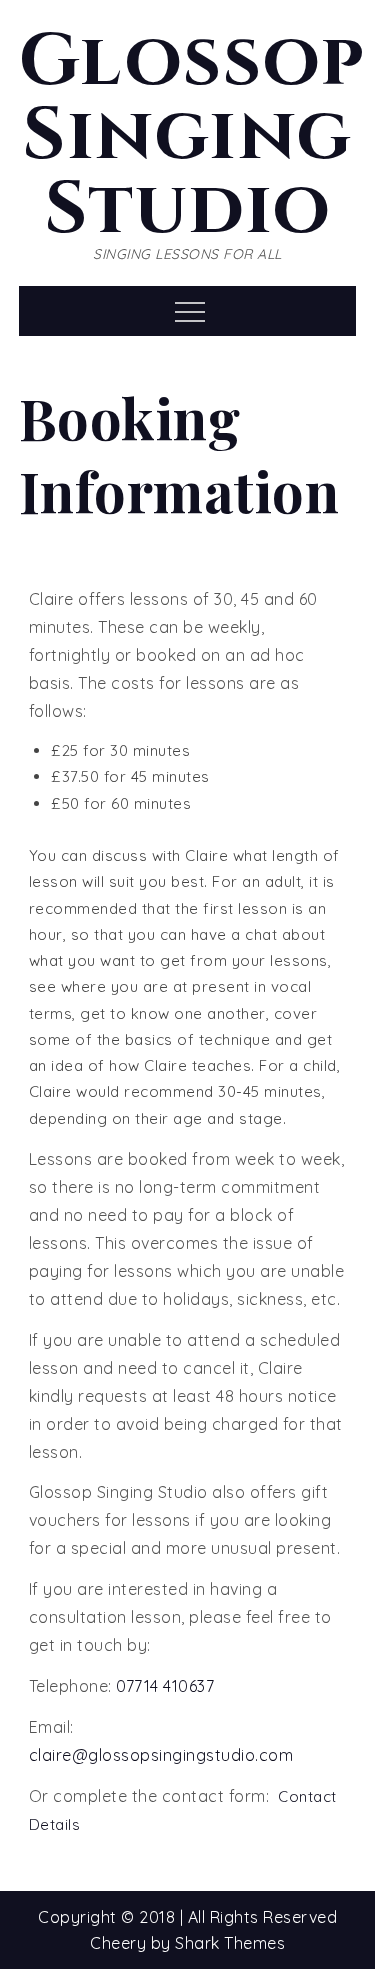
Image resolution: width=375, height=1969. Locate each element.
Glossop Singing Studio (192, 136)
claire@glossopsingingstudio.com (161, 1755)
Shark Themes (230, 1943)
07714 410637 (165, 1686)
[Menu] (187, 311)
